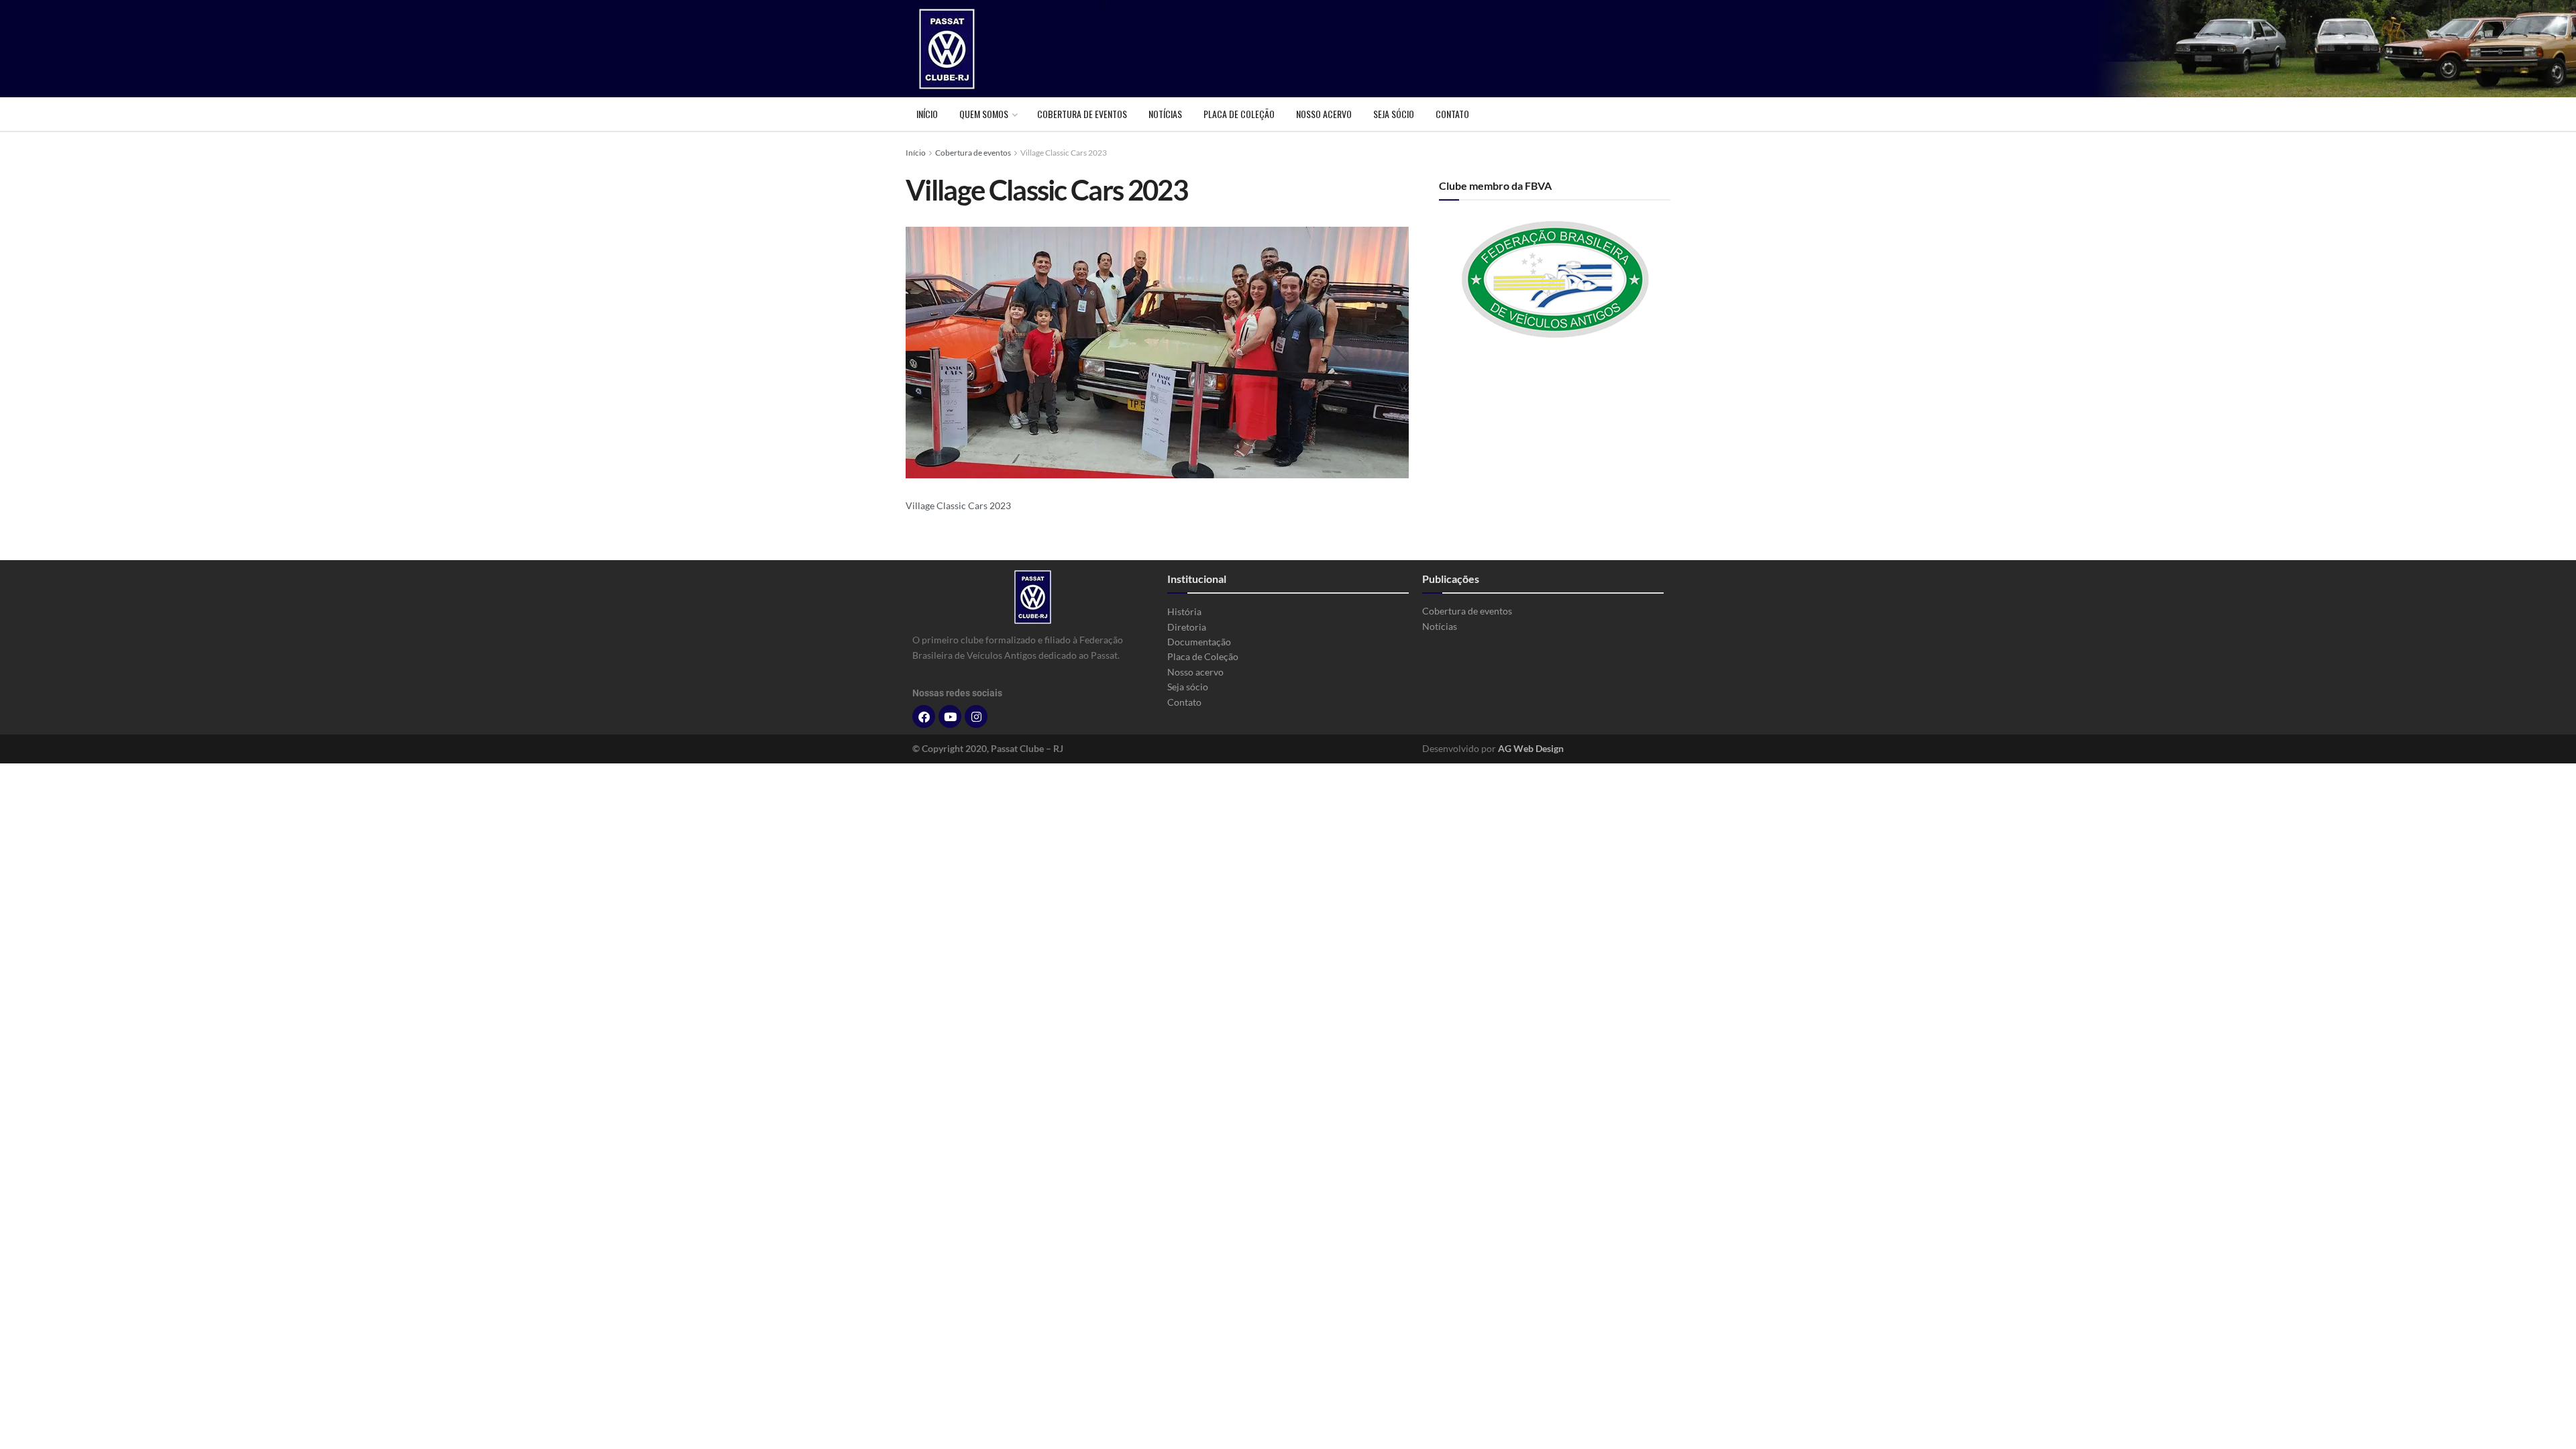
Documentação (1199, 642)
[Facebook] (924, 716)
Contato (1452, 114)
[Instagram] (976, 716)
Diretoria (1187, 627)
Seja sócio (1394, 114)
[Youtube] (950, 716)
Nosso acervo (1324, 114)
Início (927, 114)
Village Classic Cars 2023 (1064, 153)
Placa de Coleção (1239, 114)
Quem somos (984, 114)
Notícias (1165, 114)
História (1184, 611)
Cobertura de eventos (1082, 114)
